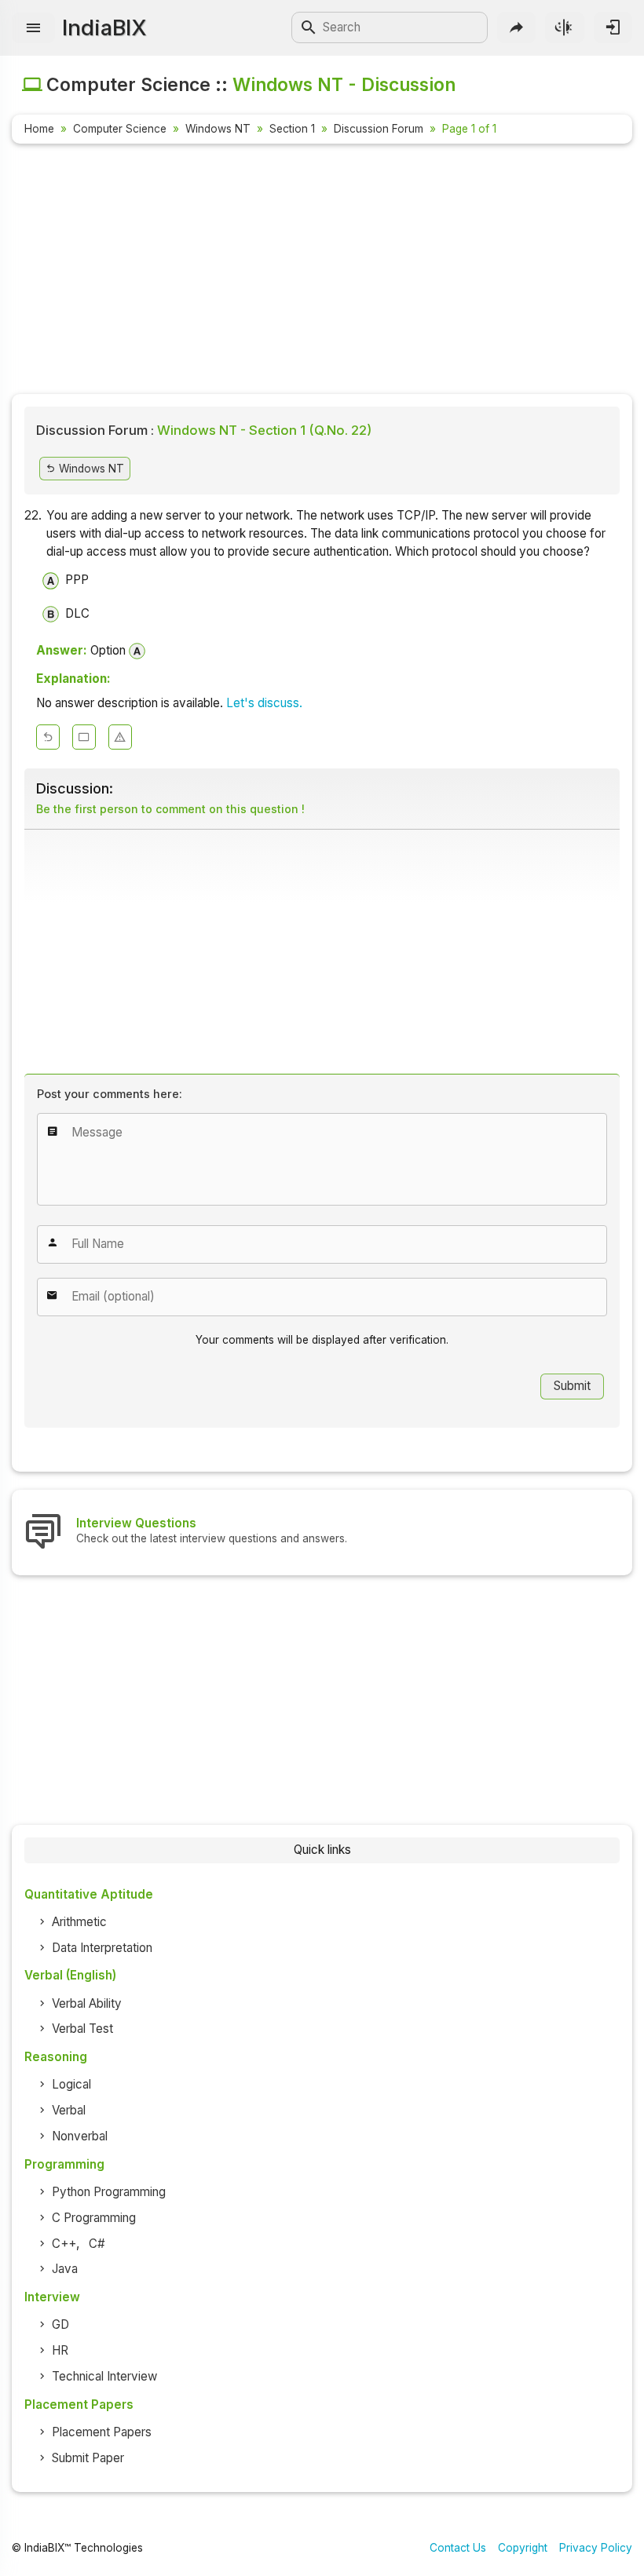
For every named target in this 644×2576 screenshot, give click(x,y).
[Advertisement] (322, 272)
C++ (64, 2244)
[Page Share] (516, 27)
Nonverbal (80, 2136)
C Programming (94, 2218)
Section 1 (292, 129)
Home (39, 129)
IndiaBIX (104, 27)
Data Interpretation (102, 1948)
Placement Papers (102, 2432)
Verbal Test (82, 2029)
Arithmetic (79, 1922)
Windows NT (218, 129)
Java (65, 2269)
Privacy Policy (596, 2548)
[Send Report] (120, 737)
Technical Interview (104, 2376)
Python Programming (109, 2192)
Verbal (69, 2110)
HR (60, 2350)
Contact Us (458, 2548)
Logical (71, 2084)
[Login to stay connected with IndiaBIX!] (613, 27)
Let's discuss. (264, 703)
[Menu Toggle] (33, 28)
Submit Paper (88, 2458)
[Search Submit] (309, 27)
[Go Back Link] (48, 737)
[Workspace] (84, 737)
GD (60, 2324)
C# (97, 2244)
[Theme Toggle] (564, 27)
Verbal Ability (87, 2003)
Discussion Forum (379, 129)
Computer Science (120, 129)
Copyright (523, 2548)
